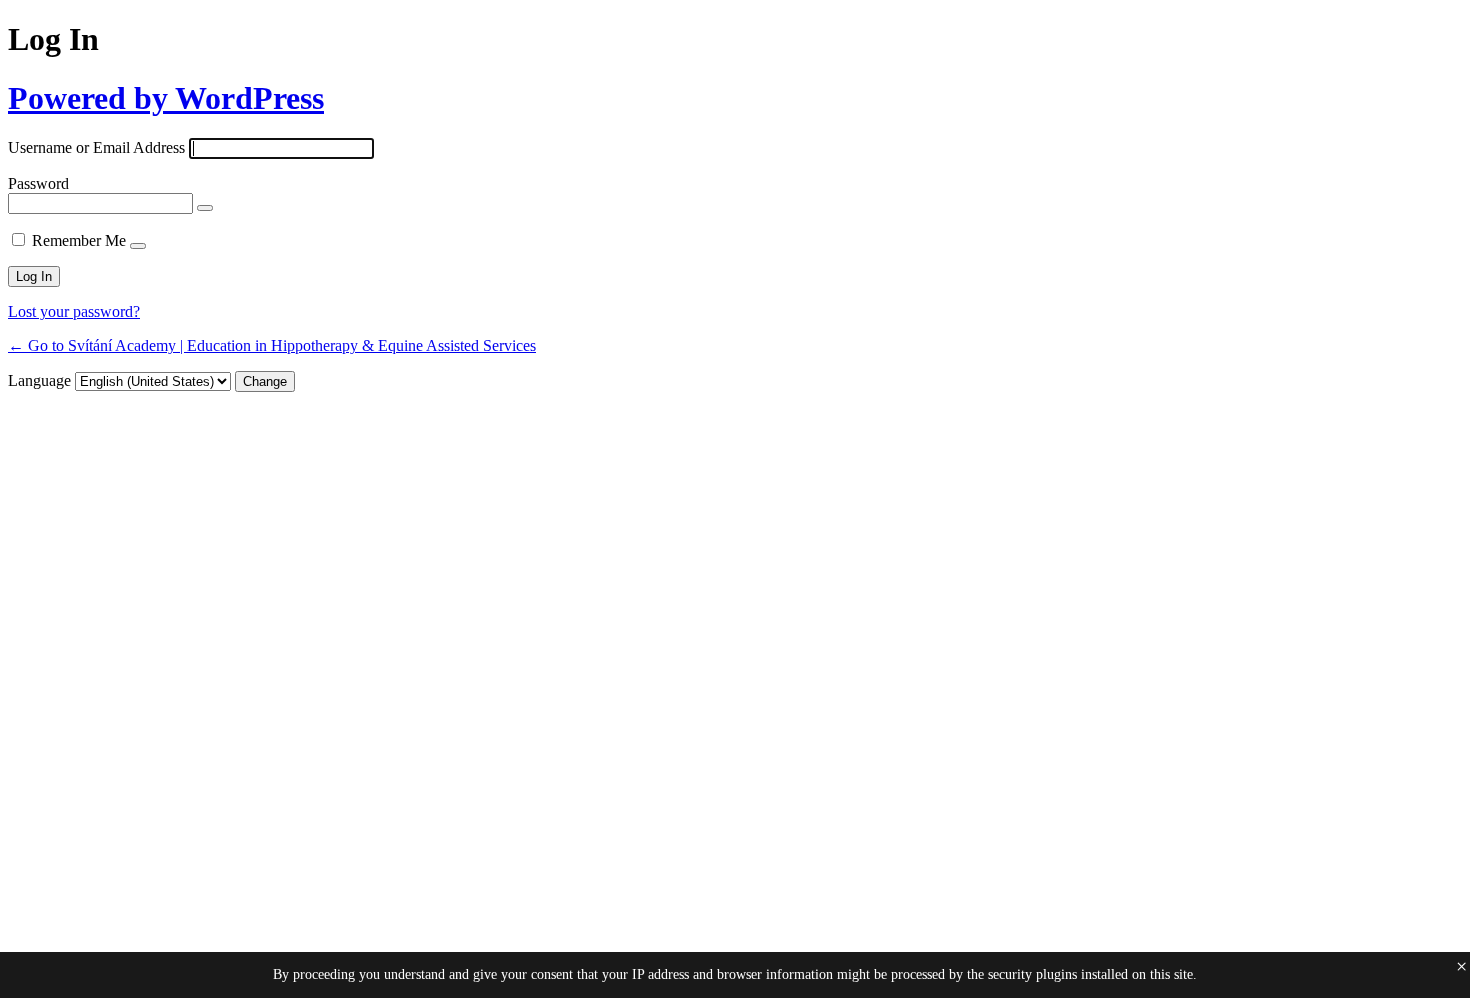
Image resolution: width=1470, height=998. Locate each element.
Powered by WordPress (166, 98)
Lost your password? (74, 311)
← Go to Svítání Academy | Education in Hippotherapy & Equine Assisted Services (272, 345)
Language (39, 380)
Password (38, 183)
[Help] (138, 246)
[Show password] (205, 208)
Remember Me (79, 240)
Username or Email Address (96, 147)
